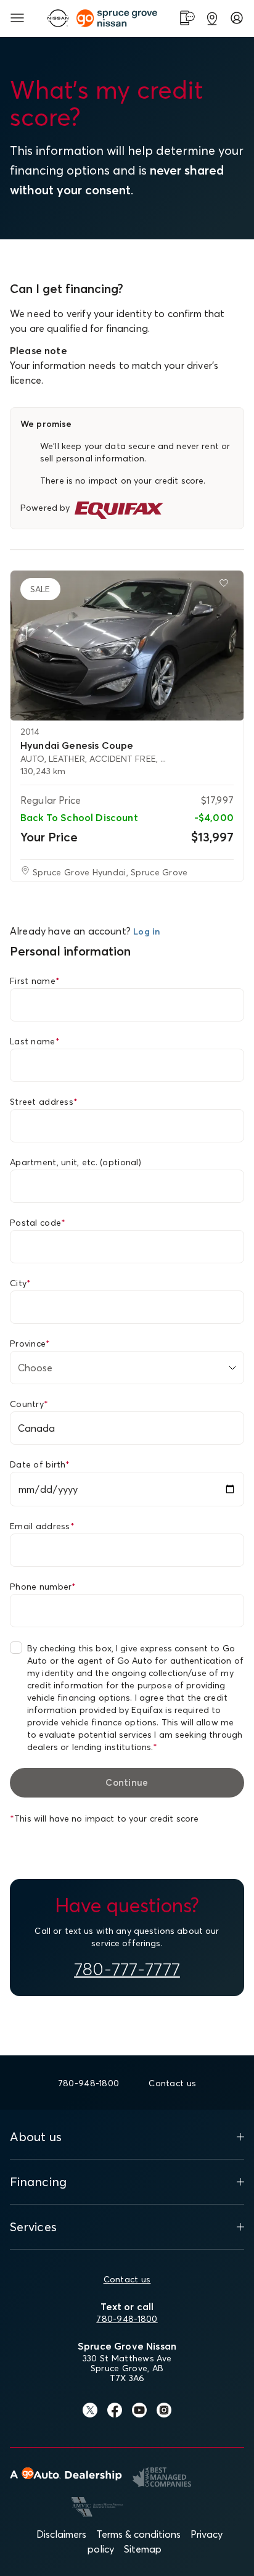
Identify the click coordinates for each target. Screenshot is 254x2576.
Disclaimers (61, 2534)
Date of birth (40, 1464)
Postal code (38, 1223)
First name (35, 981)
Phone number (43, 1587)
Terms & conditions (138, 2534)
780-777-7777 (127, 1969)
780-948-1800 (127, 2319)
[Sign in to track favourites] (226, 585)
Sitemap (143, 2549)
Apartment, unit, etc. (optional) (76, 1162)
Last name (35, 1041)
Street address (44, 1102)
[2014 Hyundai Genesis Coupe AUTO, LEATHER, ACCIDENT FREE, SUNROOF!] (127, 646)
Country (29, 1404)
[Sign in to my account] (237, 18)
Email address (42, 1526)
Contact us (127, 2279)
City (20, 1283)
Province (30, 1344)
